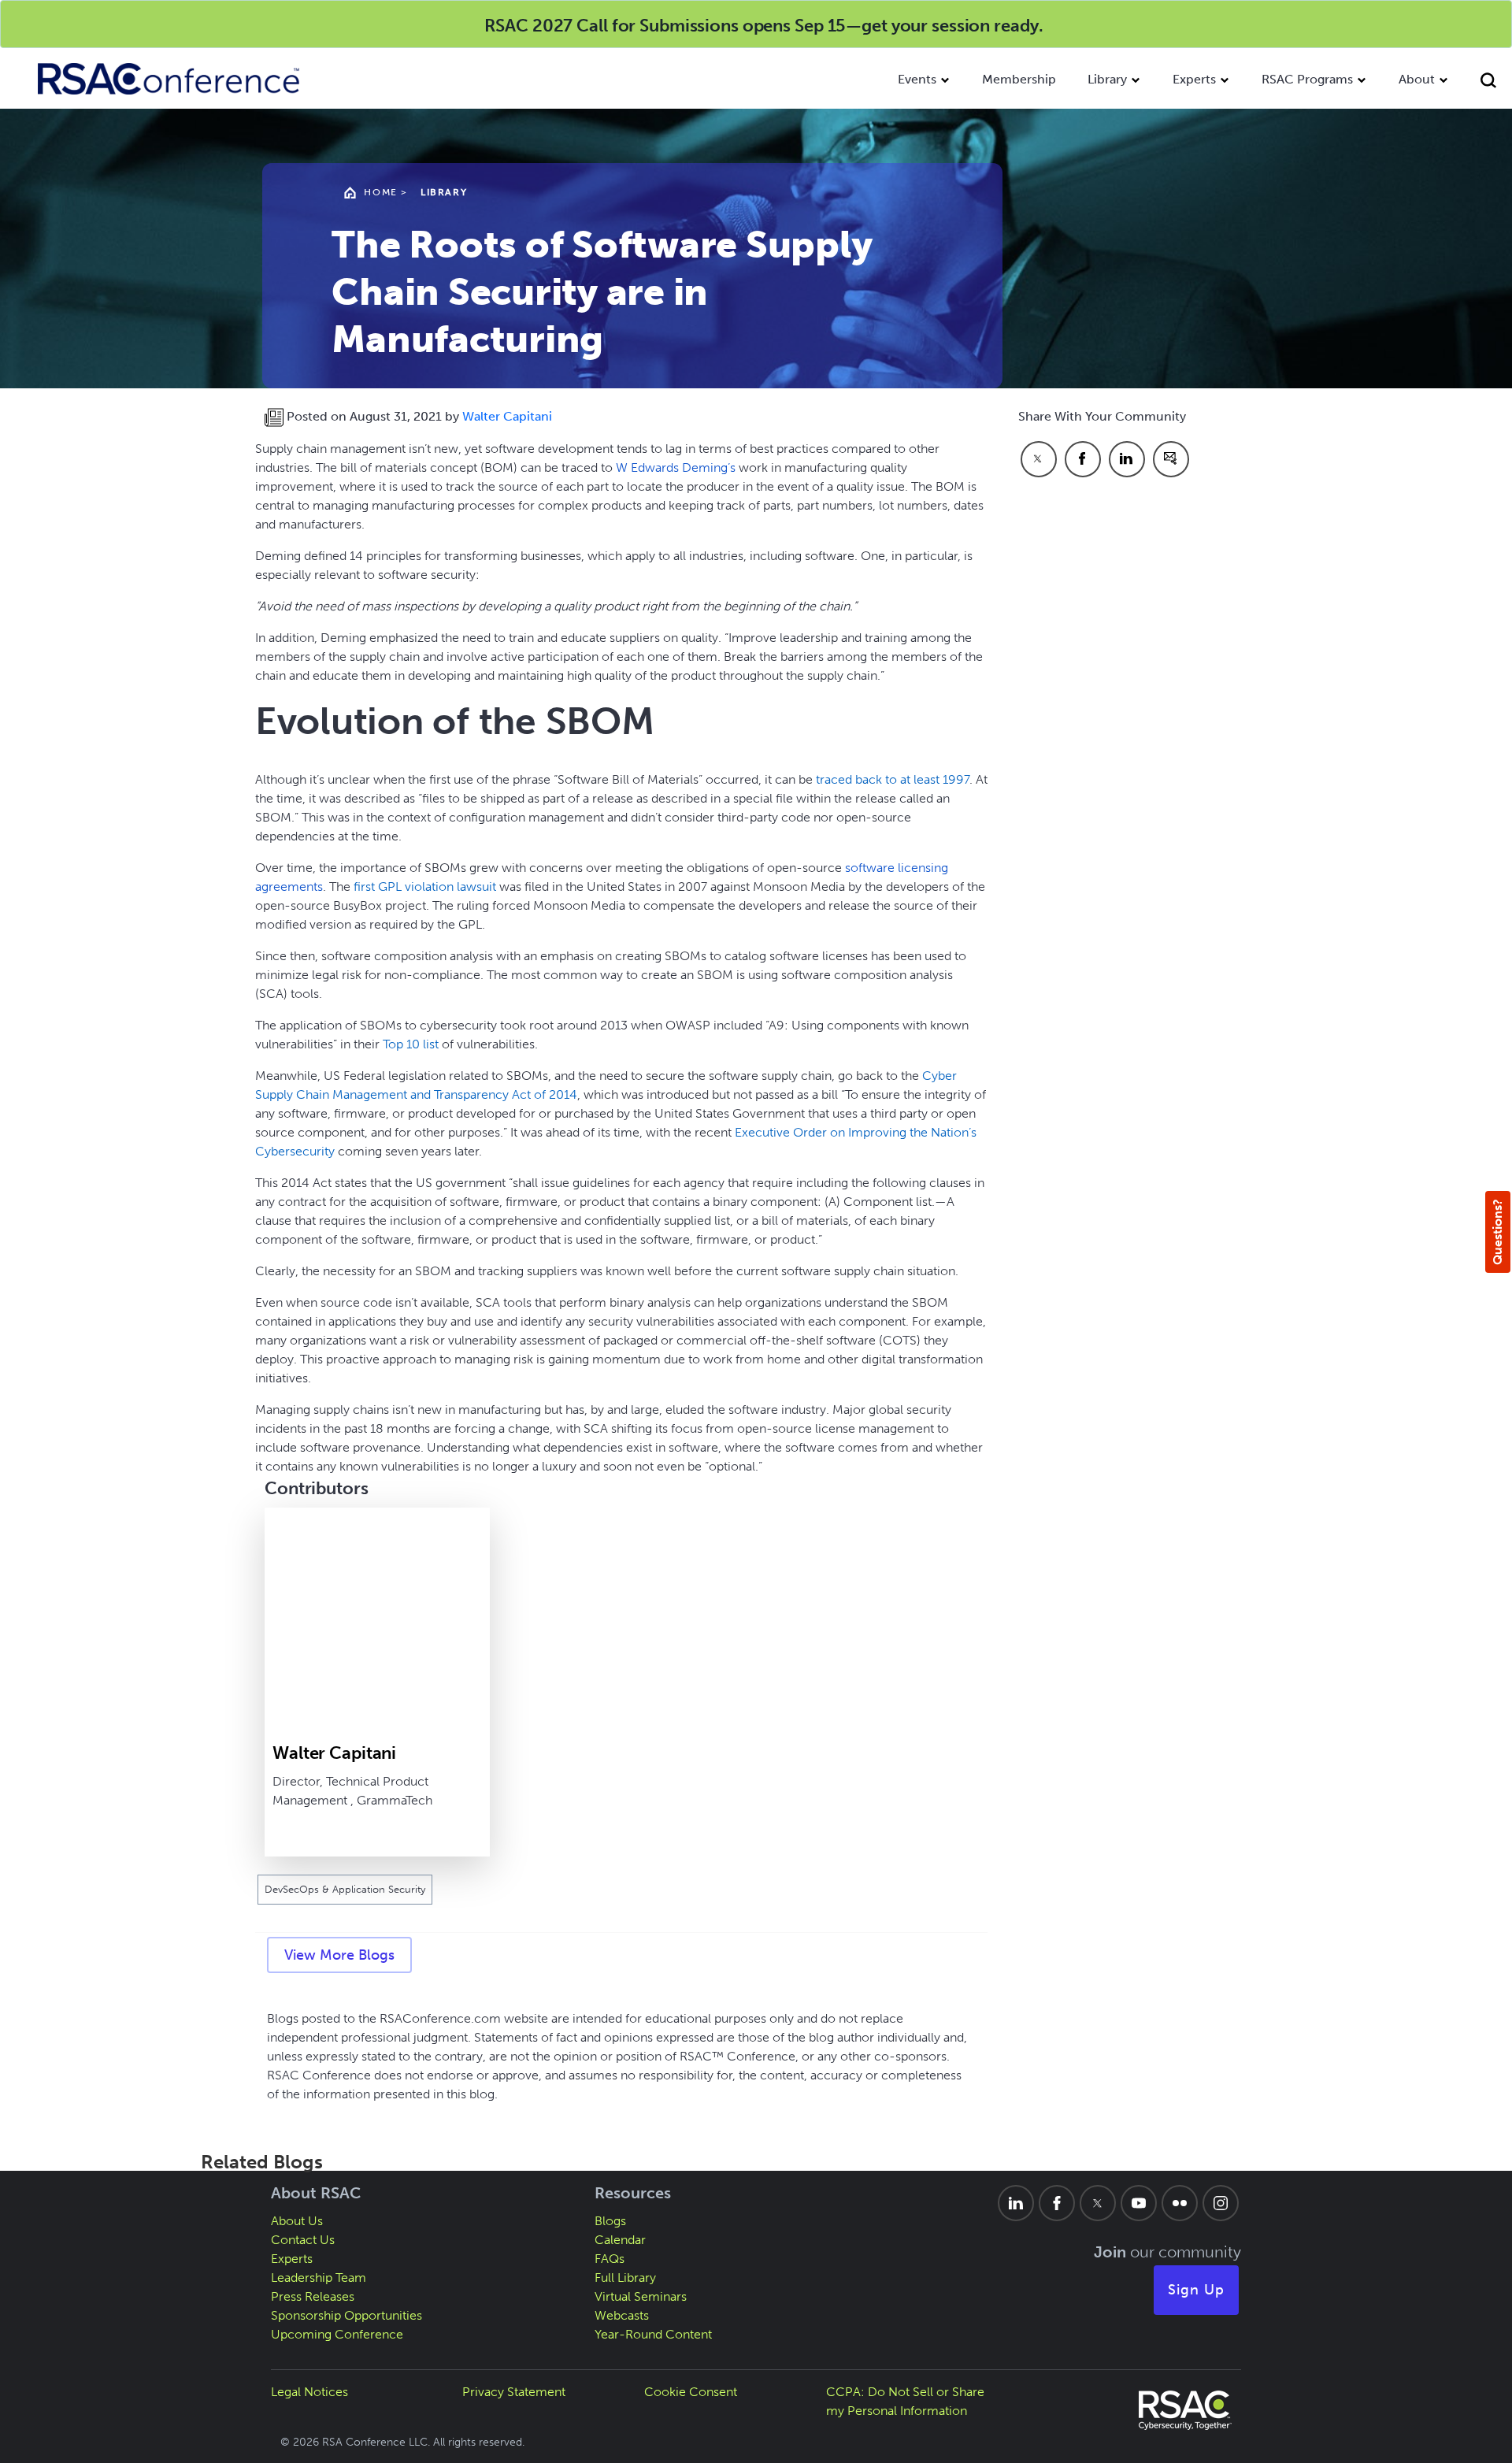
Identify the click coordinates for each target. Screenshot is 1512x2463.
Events (917, 79)
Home (380, 192)
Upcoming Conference (337, 2334)
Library (1107, 79)
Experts (1194, 79)
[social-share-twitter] (1039, 459)
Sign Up (1196, 2290)
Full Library (625, 2278)
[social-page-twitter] (1098, 2203)
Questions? (1497, 1232)
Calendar (620, 2240)
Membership (1019, 79)
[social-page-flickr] (1180, 2203)
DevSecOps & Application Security (345, 1889)
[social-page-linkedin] (1016, 2203)
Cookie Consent (691, 2392)
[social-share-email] (1171, 459)
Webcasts (622, 2315)
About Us (297, 2221)
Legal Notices (309, 2392)
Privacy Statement (514, 2392)
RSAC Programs (1307, 79)
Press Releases (313, 2296)
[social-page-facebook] (1057, 2203)
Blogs (610, 2221)
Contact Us (303, 2240)
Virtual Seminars (641, 2296)
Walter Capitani (507, 416)
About (1417, 79)
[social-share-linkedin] (1127, 459)
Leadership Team (319, 2278)
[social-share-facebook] (1083, 459)
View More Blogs (339, 1955)
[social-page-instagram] (1221, 2203)
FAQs (610, 2259)
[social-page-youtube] (1139, 2203)
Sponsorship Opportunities (346, 2315)
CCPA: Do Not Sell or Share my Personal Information (905, 2401)
